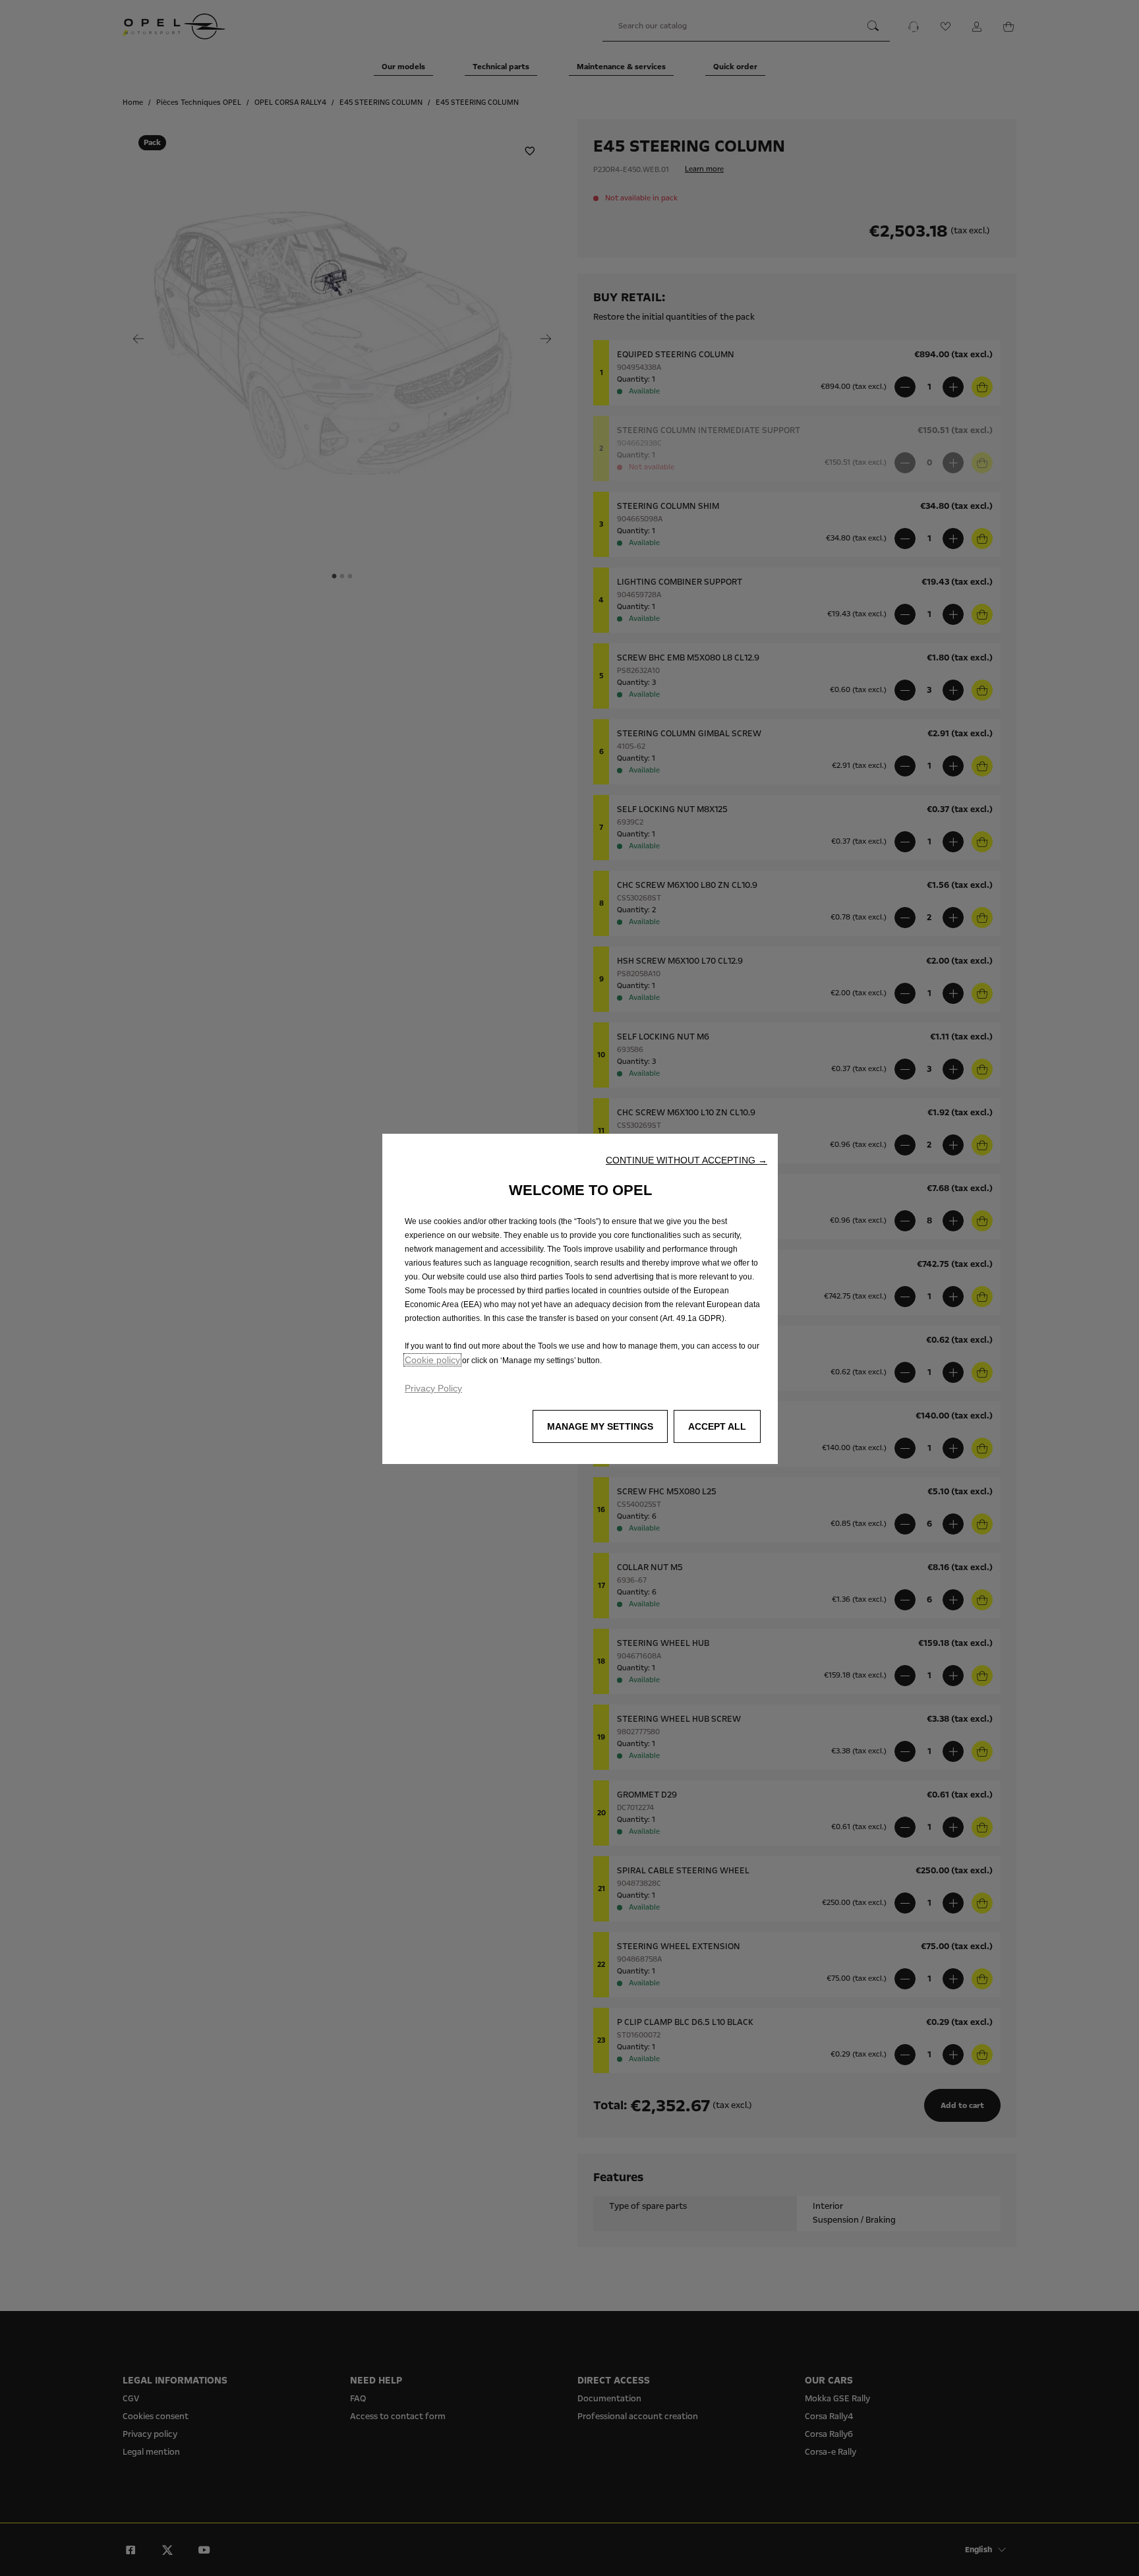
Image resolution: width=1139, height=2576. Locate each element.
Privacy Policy (433, 1388)
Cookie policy (432, 1360)
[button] (686, 1160)
